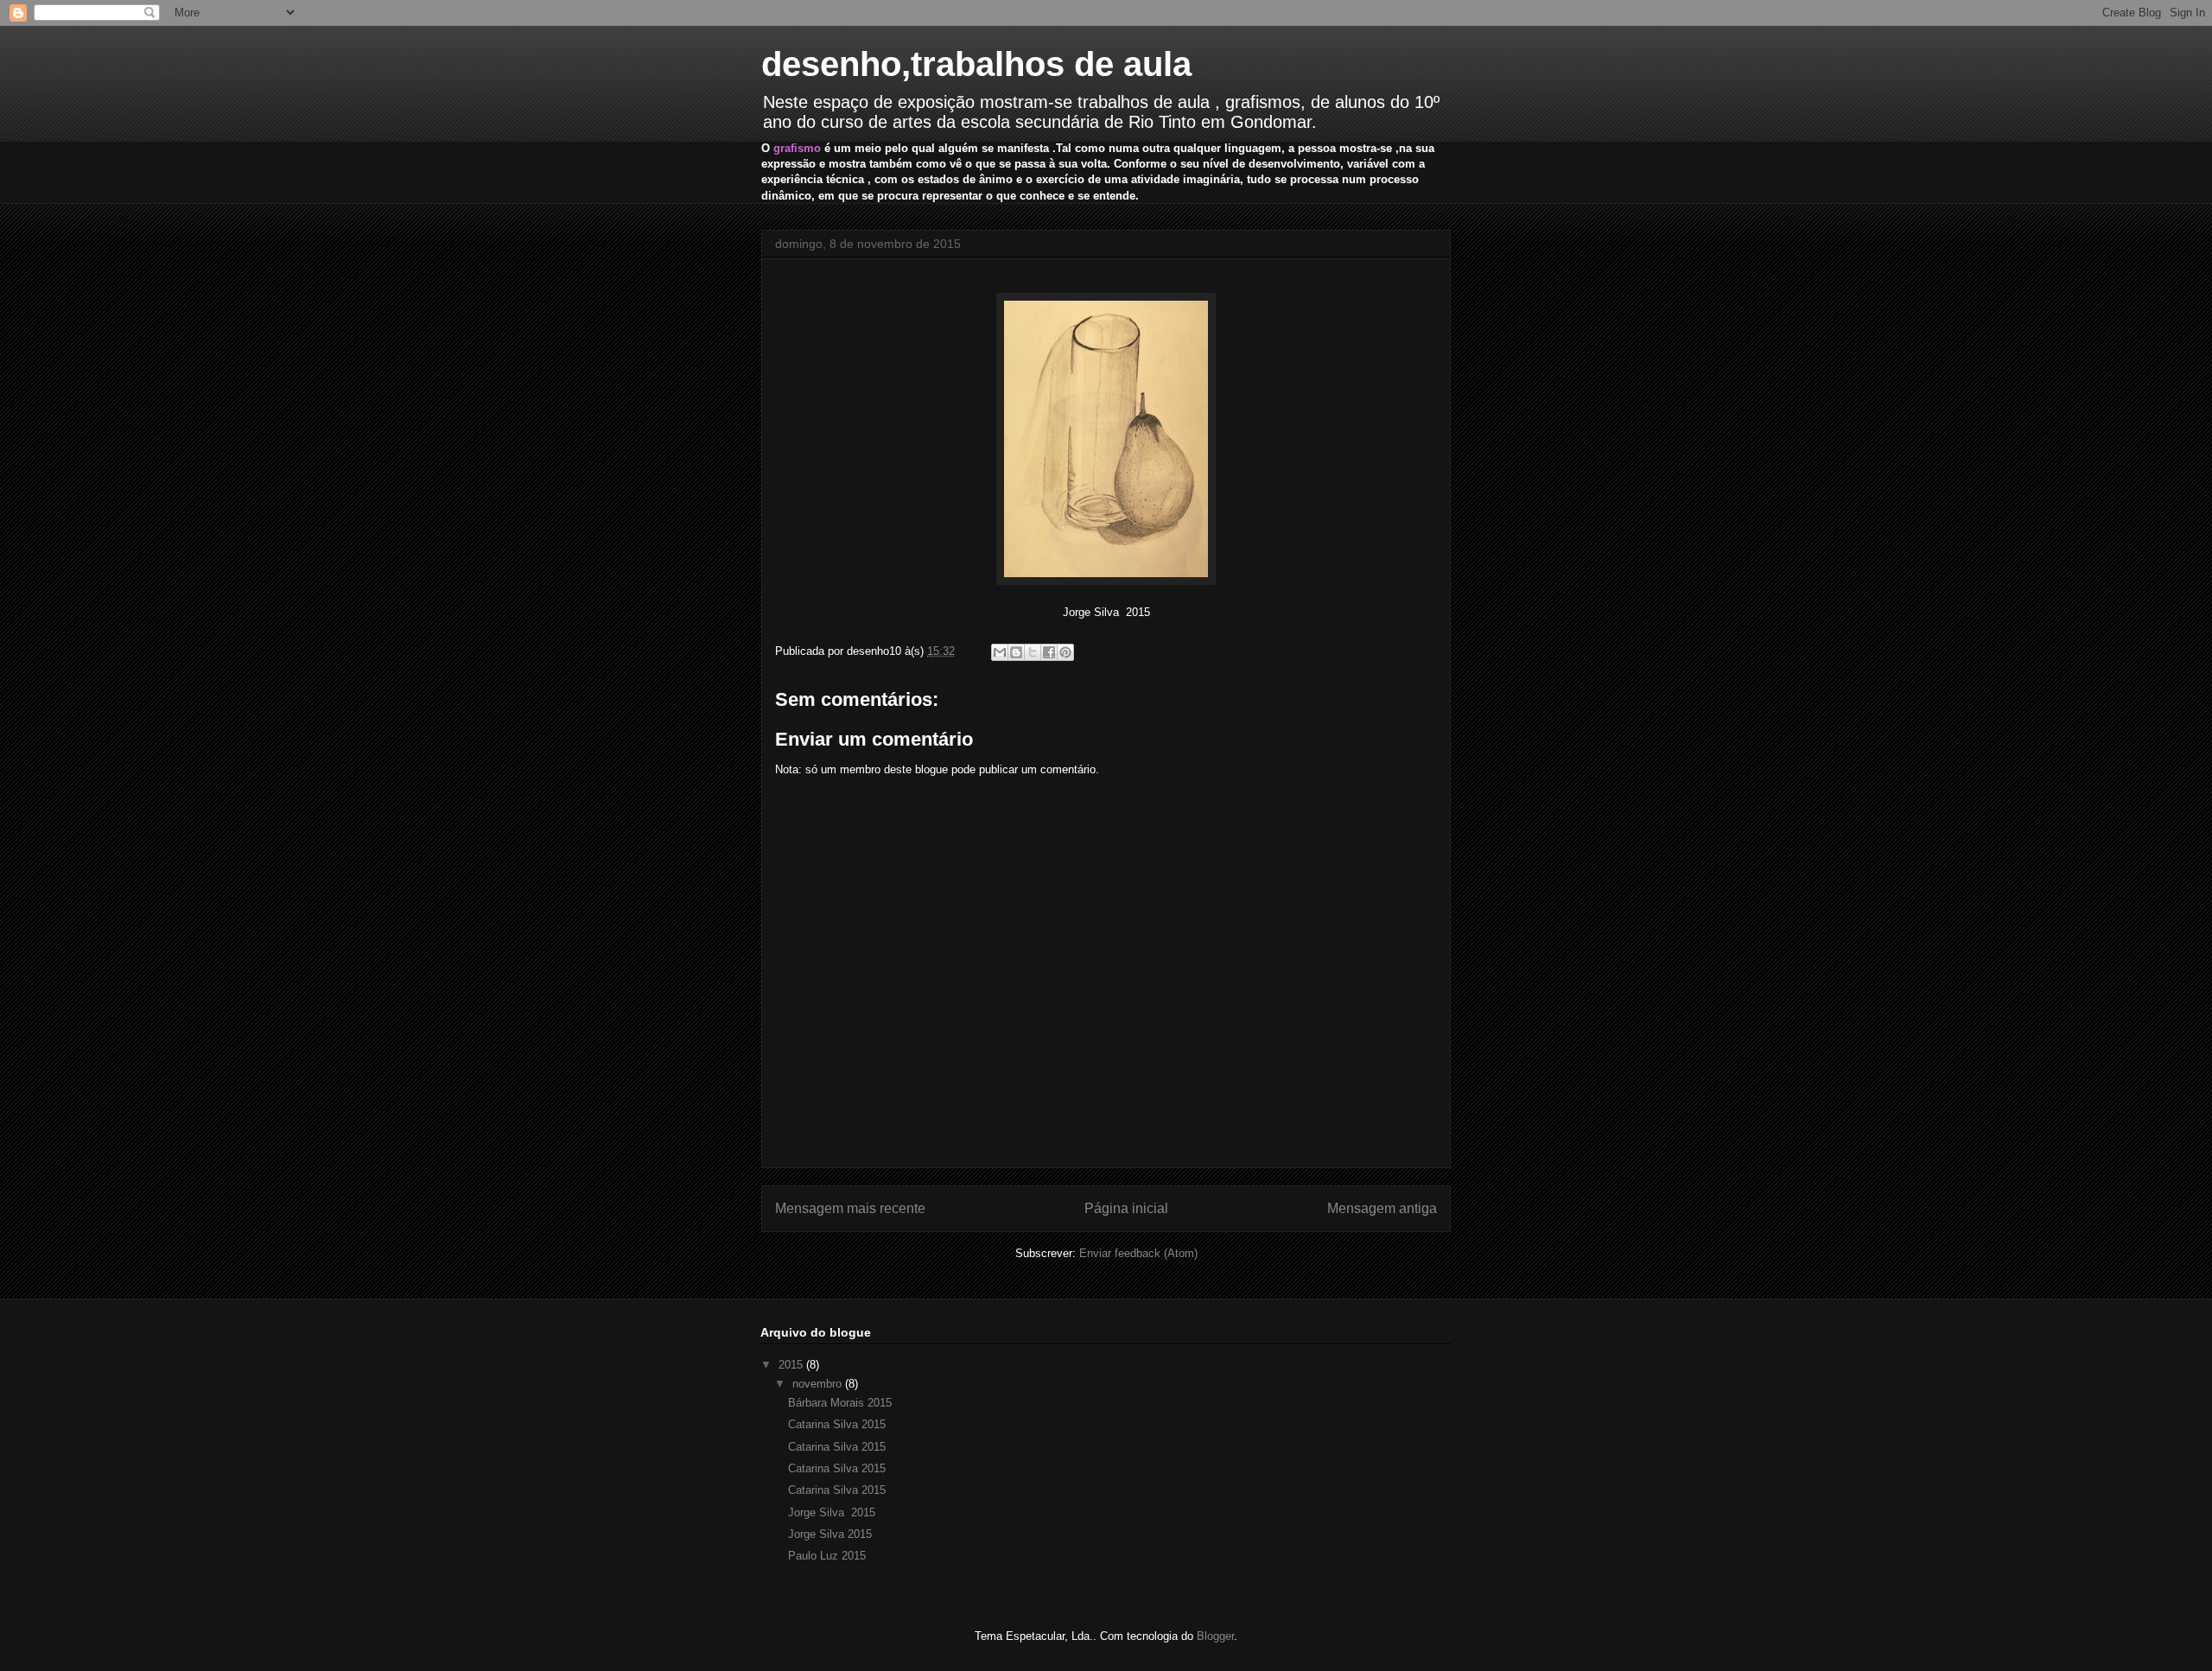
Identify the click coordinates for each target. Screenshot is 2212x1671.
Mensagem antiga (1382, 1208)
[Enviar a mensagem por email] (1000, 652)
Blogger (1215, 1636)
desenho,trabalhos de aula (976, 64)
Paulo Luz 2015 (827, 1556)
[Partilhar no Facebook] (1049, 652)
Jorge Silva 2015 (832, 1512)
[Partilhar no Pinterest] (1065, 652)
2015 (792, 1365)
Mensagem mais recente (850, 1208)
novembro (819, 1384)
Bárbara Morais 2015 (840, 1403)
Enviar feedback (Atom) (1138, 1253)
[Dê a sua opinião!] (1016, 652)
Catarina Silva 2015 (837, 1424)
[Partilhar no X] (1033, 652)
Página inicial (1126, 1208)
